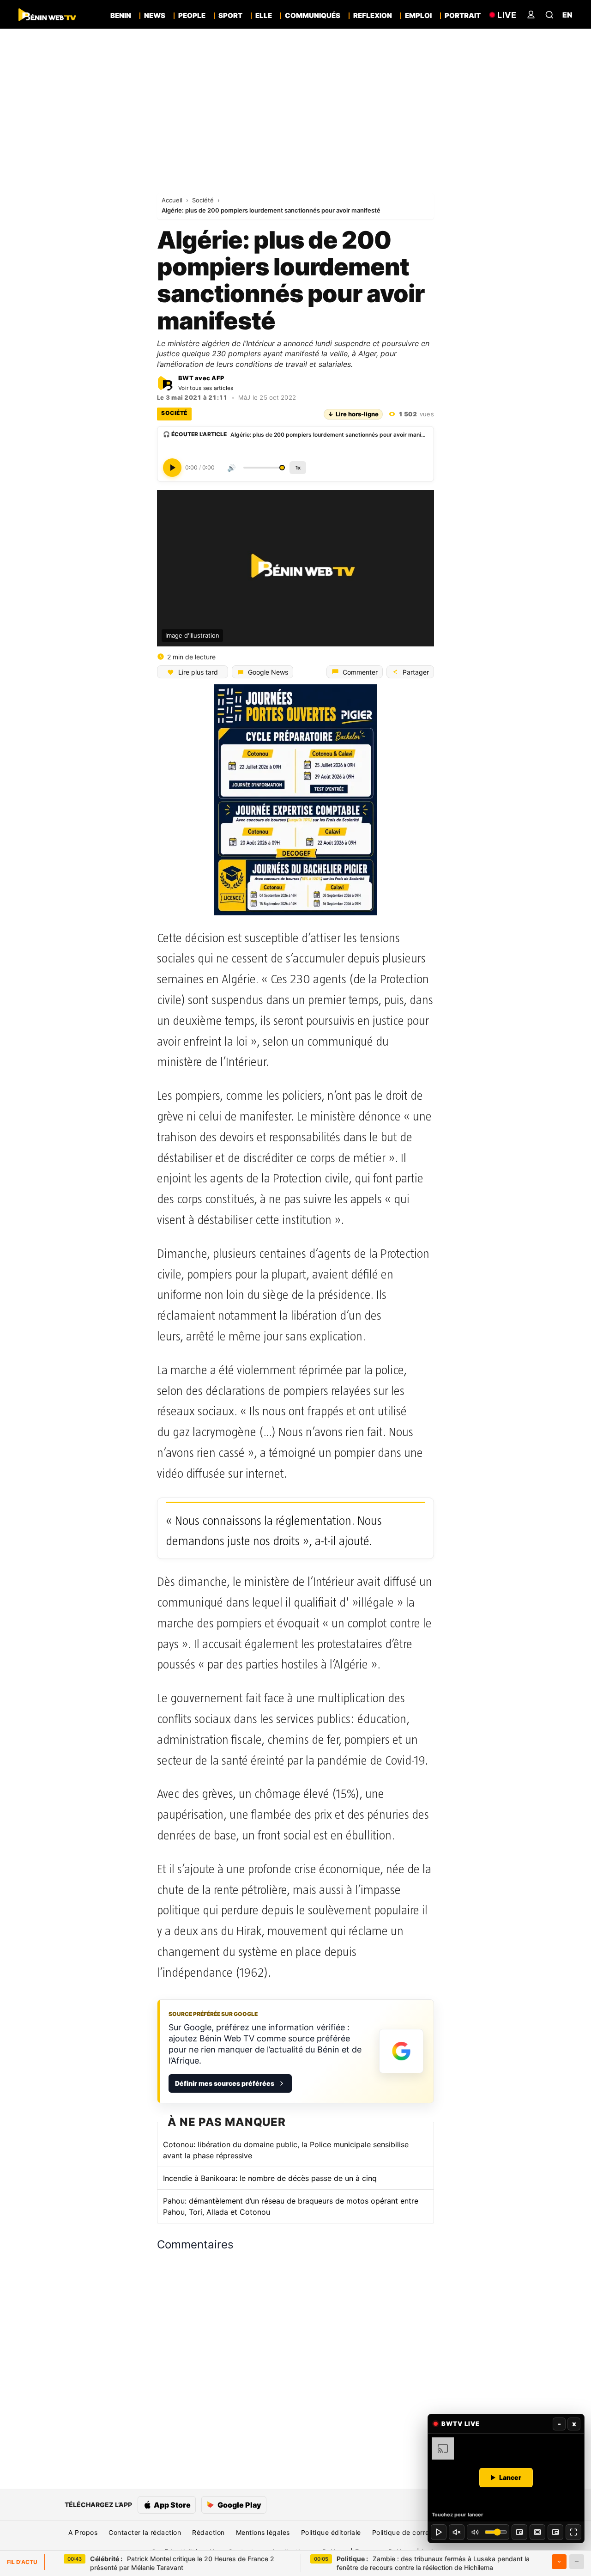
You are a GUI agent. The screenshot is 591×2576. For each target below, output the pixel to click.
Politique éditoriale (331, 2532)
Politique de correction (409, 2532)
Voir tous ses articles (206, 388)
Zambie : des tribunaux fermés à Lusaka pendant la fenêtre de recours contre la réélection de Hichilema (433, 2563)
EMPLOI (418, 16)
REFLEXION (373, 16)
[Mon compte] (531, 15)
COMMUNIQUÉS (313, 16)
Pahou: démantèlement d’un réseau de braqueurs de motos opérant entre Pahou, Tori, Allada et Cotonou (291, 2206)
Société (204, 200)
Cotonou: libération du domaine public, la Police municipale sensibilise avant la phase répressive (286, 2150)
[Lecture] (439, 2532)
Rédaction (208, 2532)
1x (298, 468)
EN (567, 15)
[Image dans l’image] (555, 2532)
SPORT (230, 16)
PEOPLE (192, 16)
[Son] (457, 2532)
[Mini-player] (519, 2532)
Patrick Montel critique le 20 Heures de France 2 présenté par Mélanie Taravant (182, 2563)
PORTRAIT (463, 16)
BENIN (121, 16)
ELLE (264, 16)
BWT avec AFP (201, 378)
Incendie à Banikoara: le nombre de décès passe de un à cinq (270, 2178)
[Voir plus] (559, 2562)
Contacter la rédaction (145, 2532)
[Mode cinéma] (537, 2532)
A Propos (83, 2532)
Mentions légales (263, 2532)
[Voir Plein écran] (573, 2532)
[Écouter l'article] (172, 468)
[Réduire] (577, 2562)
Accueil (173, 200)
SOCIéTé (174, 413)
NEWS (155, 16)
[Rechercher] (549, 15)
